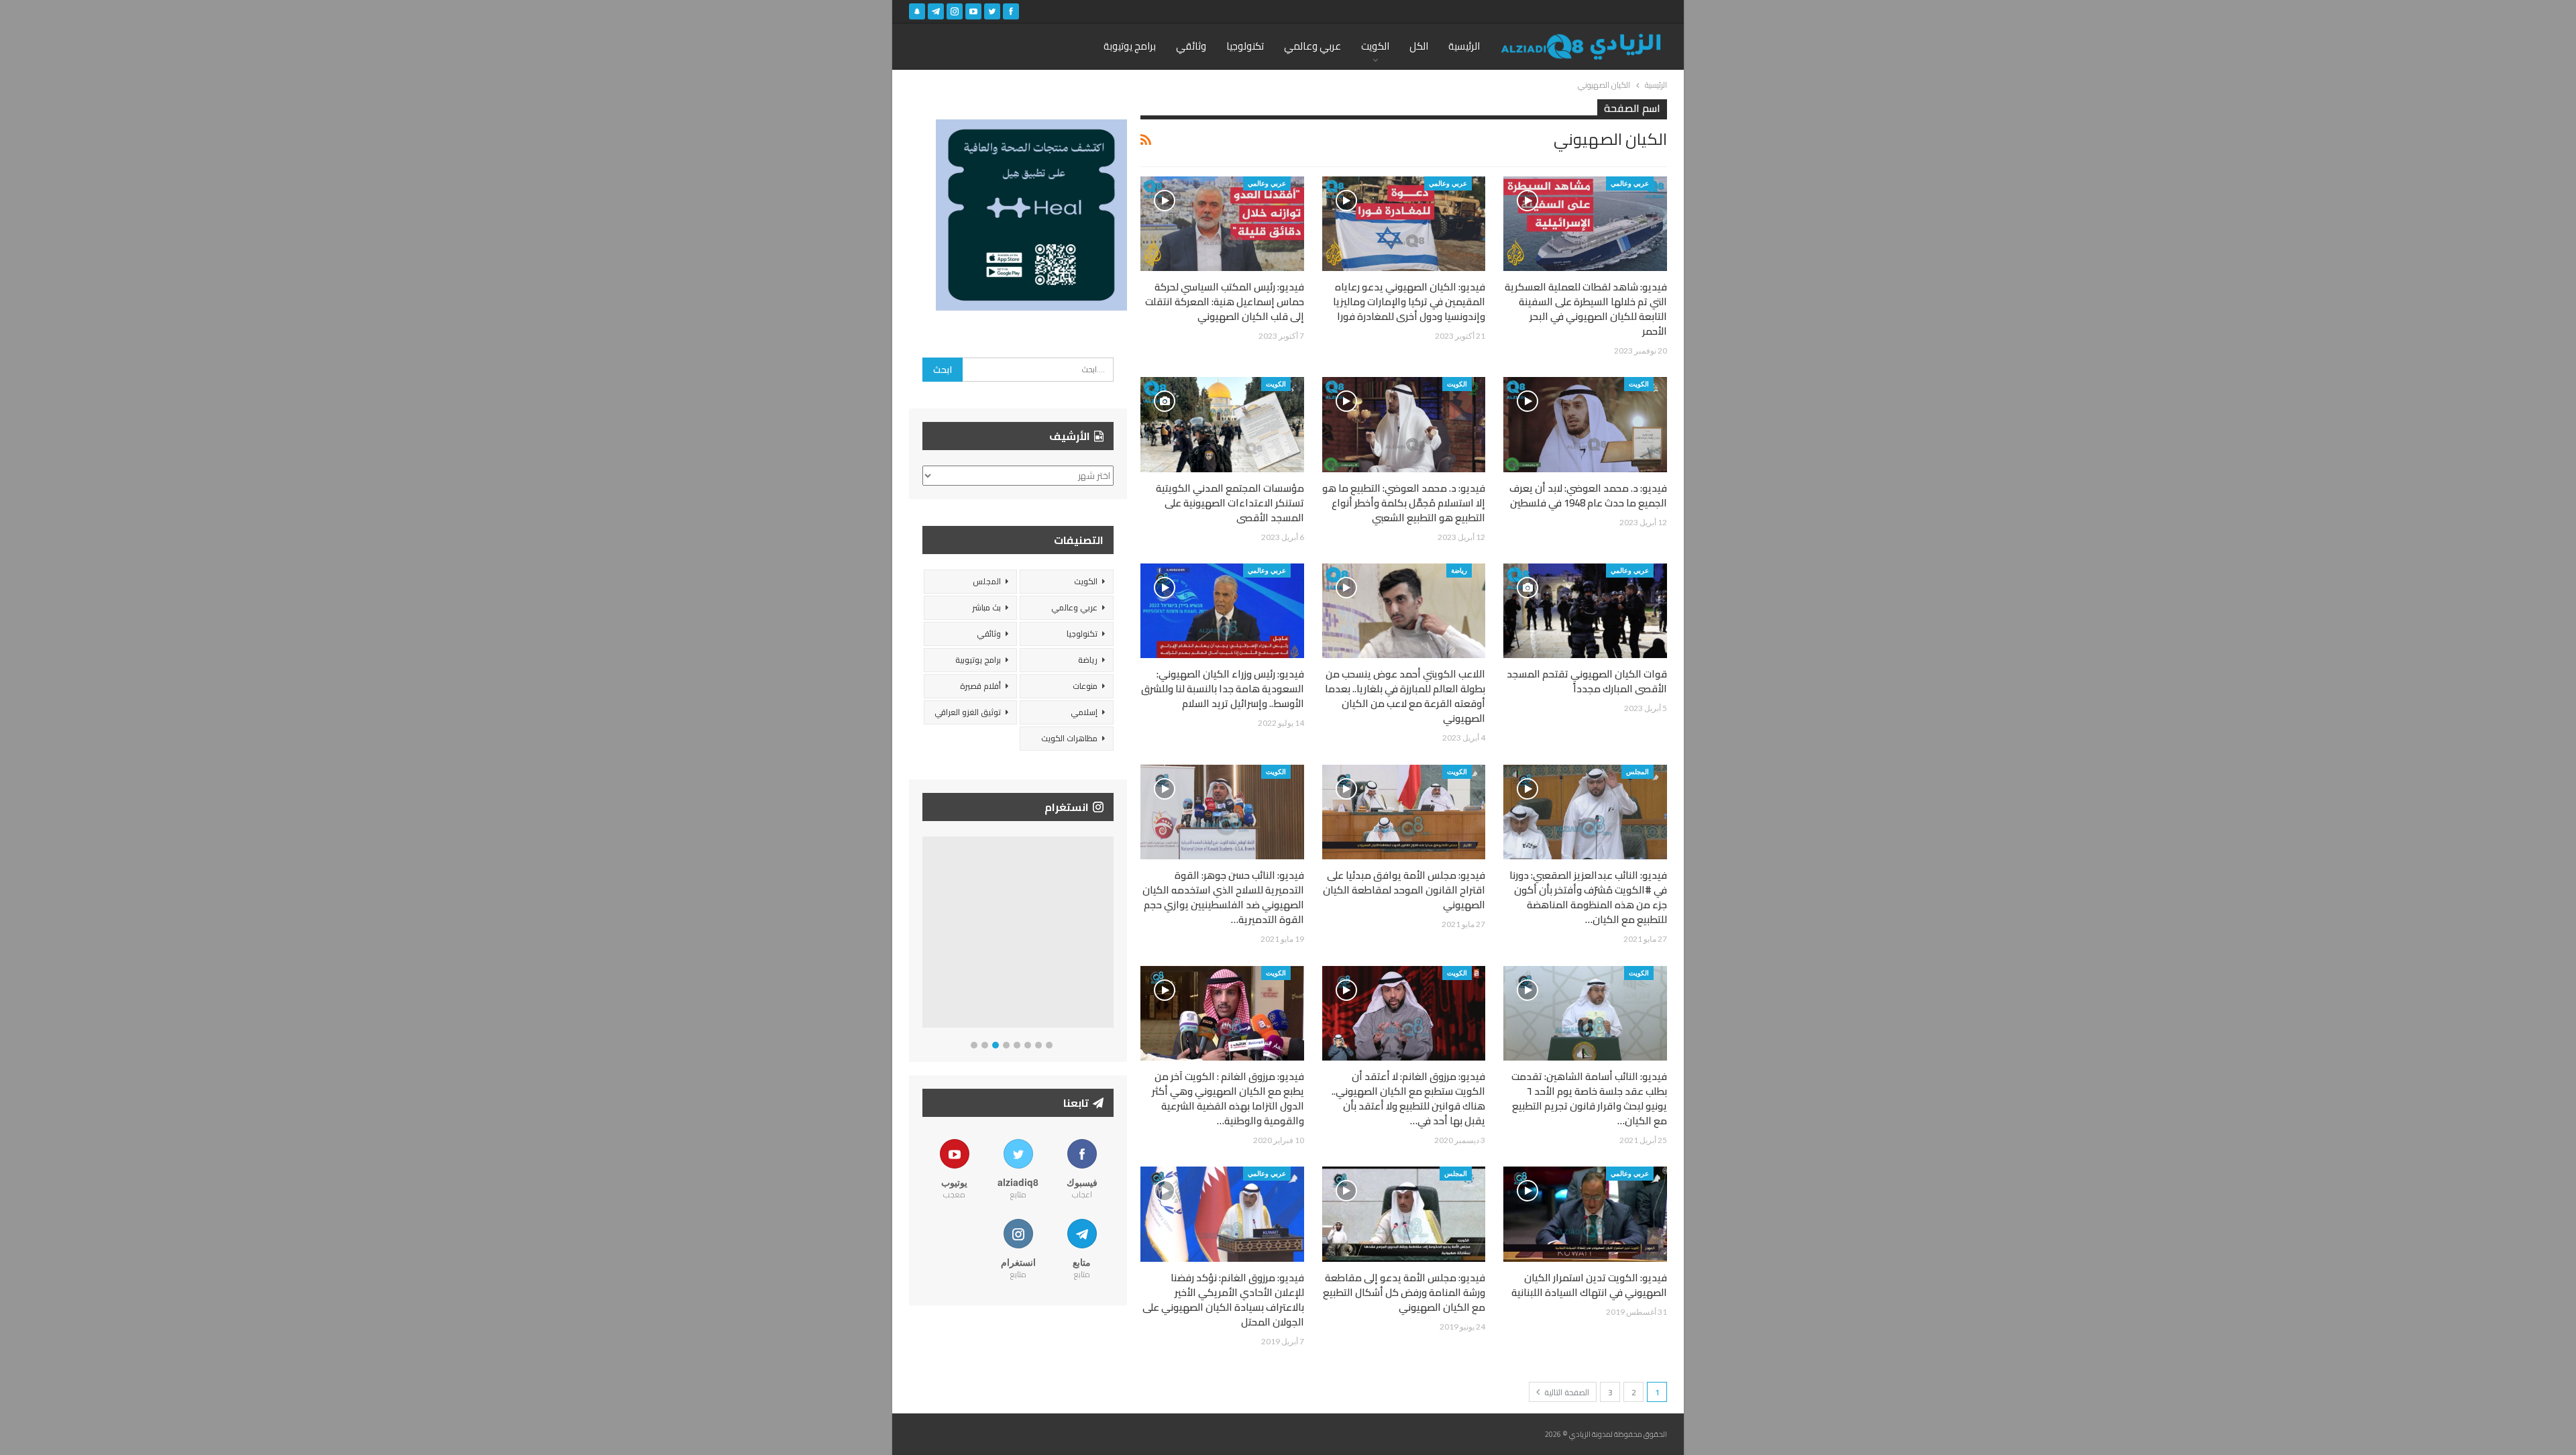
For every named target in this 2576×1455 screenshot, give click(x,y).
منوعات (1085, 686)
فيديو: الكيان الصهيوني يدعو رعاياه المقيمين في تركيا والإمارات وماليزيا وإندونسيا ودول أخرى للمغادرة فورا (1409, 302)
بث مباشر (986, 607)
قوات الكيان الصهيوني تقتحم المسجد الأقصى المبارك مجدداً (1587, 681)
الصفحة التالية (1566, 1392)
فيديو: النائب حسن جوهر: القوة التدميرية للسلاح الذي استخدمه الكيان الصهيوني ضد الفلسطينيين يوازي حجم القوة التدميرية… (1223, 897)
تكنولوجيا (1245, 46)
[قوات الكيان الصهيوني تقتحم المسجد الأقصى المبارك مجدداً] (1585, 611)
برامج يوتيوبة (1130, 46)
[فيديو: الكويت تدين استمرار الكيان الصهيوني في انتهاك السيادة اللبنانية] (1585, 1214)
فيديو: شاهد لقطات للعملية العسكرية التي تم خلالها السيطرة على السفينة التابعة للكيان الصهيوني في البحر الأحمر (1586, 309)
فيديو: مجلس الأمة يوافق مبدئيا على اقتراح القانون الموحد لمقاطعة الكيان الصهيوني (1404, 890)
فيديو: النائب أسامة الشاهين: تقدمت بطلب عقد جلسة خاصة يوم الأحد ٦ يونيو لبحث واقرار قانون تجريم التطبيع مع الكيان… (1589, 1098)
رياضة (1459, 570)
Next (1111, 935)
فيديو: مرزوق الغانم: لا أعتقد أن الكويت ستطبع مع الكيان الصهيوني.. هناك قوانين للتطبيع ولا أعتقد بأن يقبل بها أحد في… (1408, 1098)
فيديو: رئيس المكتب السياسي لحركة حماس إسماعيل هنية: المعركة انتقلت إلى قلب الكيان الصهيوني (1225, 302)
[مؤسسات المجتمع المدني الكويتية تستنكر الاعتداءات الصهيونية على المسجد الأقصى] (1222, 424)
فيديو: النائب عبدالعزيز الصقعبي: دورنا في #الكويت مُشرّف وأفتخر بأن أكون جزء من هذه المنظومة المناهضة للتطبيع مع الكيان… (1588, 897)
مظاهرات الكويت (1069, 738)
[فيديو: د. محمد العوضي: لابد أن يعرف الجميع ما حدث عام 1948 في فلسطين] (1585, 424)
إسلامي (1084, 712)
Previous (926, 935)
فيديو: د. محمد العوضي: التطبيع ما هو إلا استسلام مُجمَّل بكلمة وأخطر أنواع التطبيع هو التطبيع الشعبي (1404, 503)
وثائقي (1191, 46)
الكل (1419, 46)
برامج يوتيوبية (978, 660)
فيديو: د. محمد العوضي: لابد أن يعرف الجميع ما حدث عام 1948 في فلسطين (1588, 495)
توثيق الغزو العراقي (968, 712)
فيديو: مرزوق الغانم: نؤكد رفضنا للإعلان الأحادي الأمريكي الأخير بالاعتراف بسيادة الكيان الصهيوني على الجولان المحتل (1223, 1300)
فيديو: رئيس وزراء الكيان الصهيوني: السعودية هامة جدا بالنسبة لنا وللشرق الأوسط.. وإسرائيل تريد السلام (1223, 689)
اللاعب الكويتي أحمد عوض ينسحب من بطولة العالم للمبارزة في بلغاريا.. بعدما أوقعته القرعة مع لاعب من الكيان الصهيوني (1405, 696)
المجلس (1638, 771)
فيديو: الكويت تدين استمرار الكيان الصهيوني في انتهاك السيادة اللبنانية (1589, 1285)
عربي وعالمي (1312, 46)
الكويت (1375, 46)
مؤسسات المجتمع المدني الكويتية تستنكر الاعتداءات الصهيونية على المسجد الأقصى (1230, 503)
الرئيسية (1464, 46)
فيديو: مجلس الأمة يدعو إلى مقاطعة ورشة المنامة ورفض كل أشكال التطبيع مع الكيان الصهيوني (1404, 1292)
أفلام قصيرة (980, 686)
